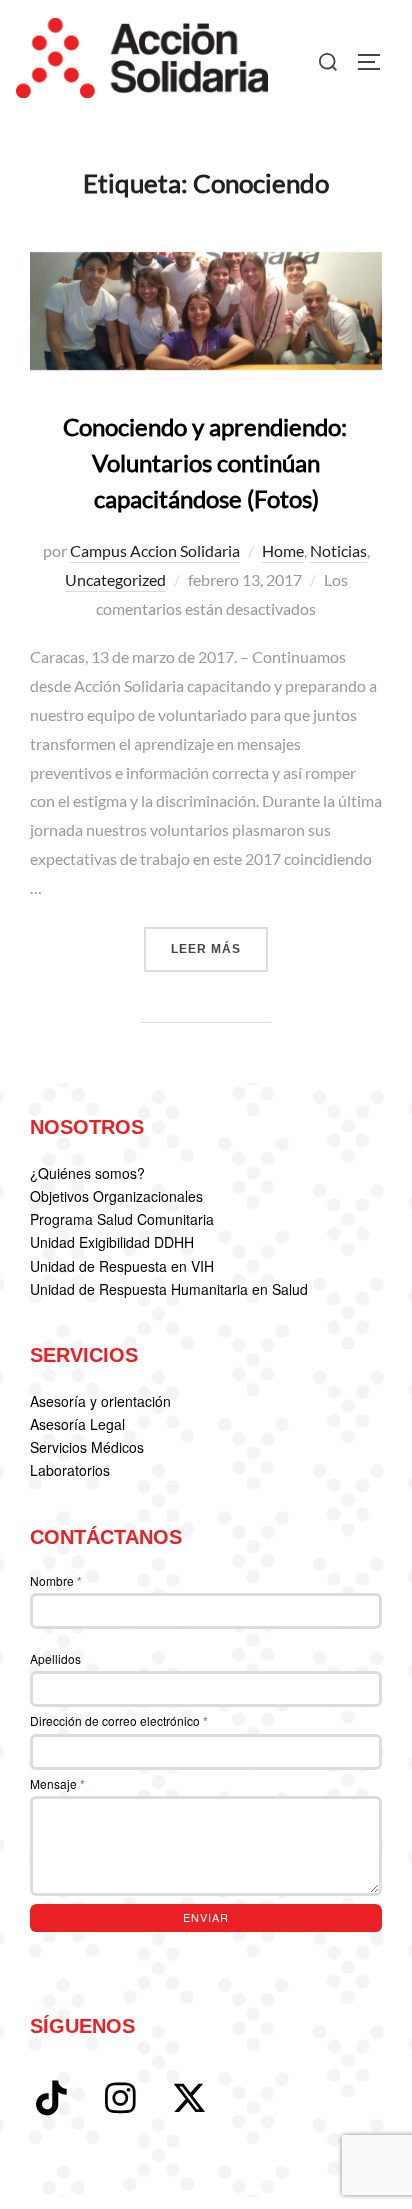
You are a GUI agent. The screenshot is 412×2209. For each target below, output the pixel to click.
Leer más (219, 948)
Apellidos (55, 1658)
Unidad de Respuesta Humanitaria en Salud (169, 1289)
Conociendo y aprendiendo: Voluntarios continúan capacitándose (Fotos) (205, 462)
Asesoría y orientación (100, 1401)
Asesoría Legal (77, 1424)
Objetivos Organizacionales (116, 1196)
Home (283, 550)
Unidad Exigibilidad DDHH (112, 1242)
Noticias (338, 550)
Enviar (206, 1917)
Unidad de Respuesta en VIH (122, 1266)
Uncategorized (115, 579)
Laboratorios (70, 1470)
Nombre (56, 1580)
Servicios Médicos (87, 1447)
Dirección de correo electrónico (119, 1720)
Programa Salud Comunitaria (122, 1219)
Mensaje (57, 1783)
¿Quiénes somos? (87, 1173)
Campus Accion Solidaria (155, 550)
